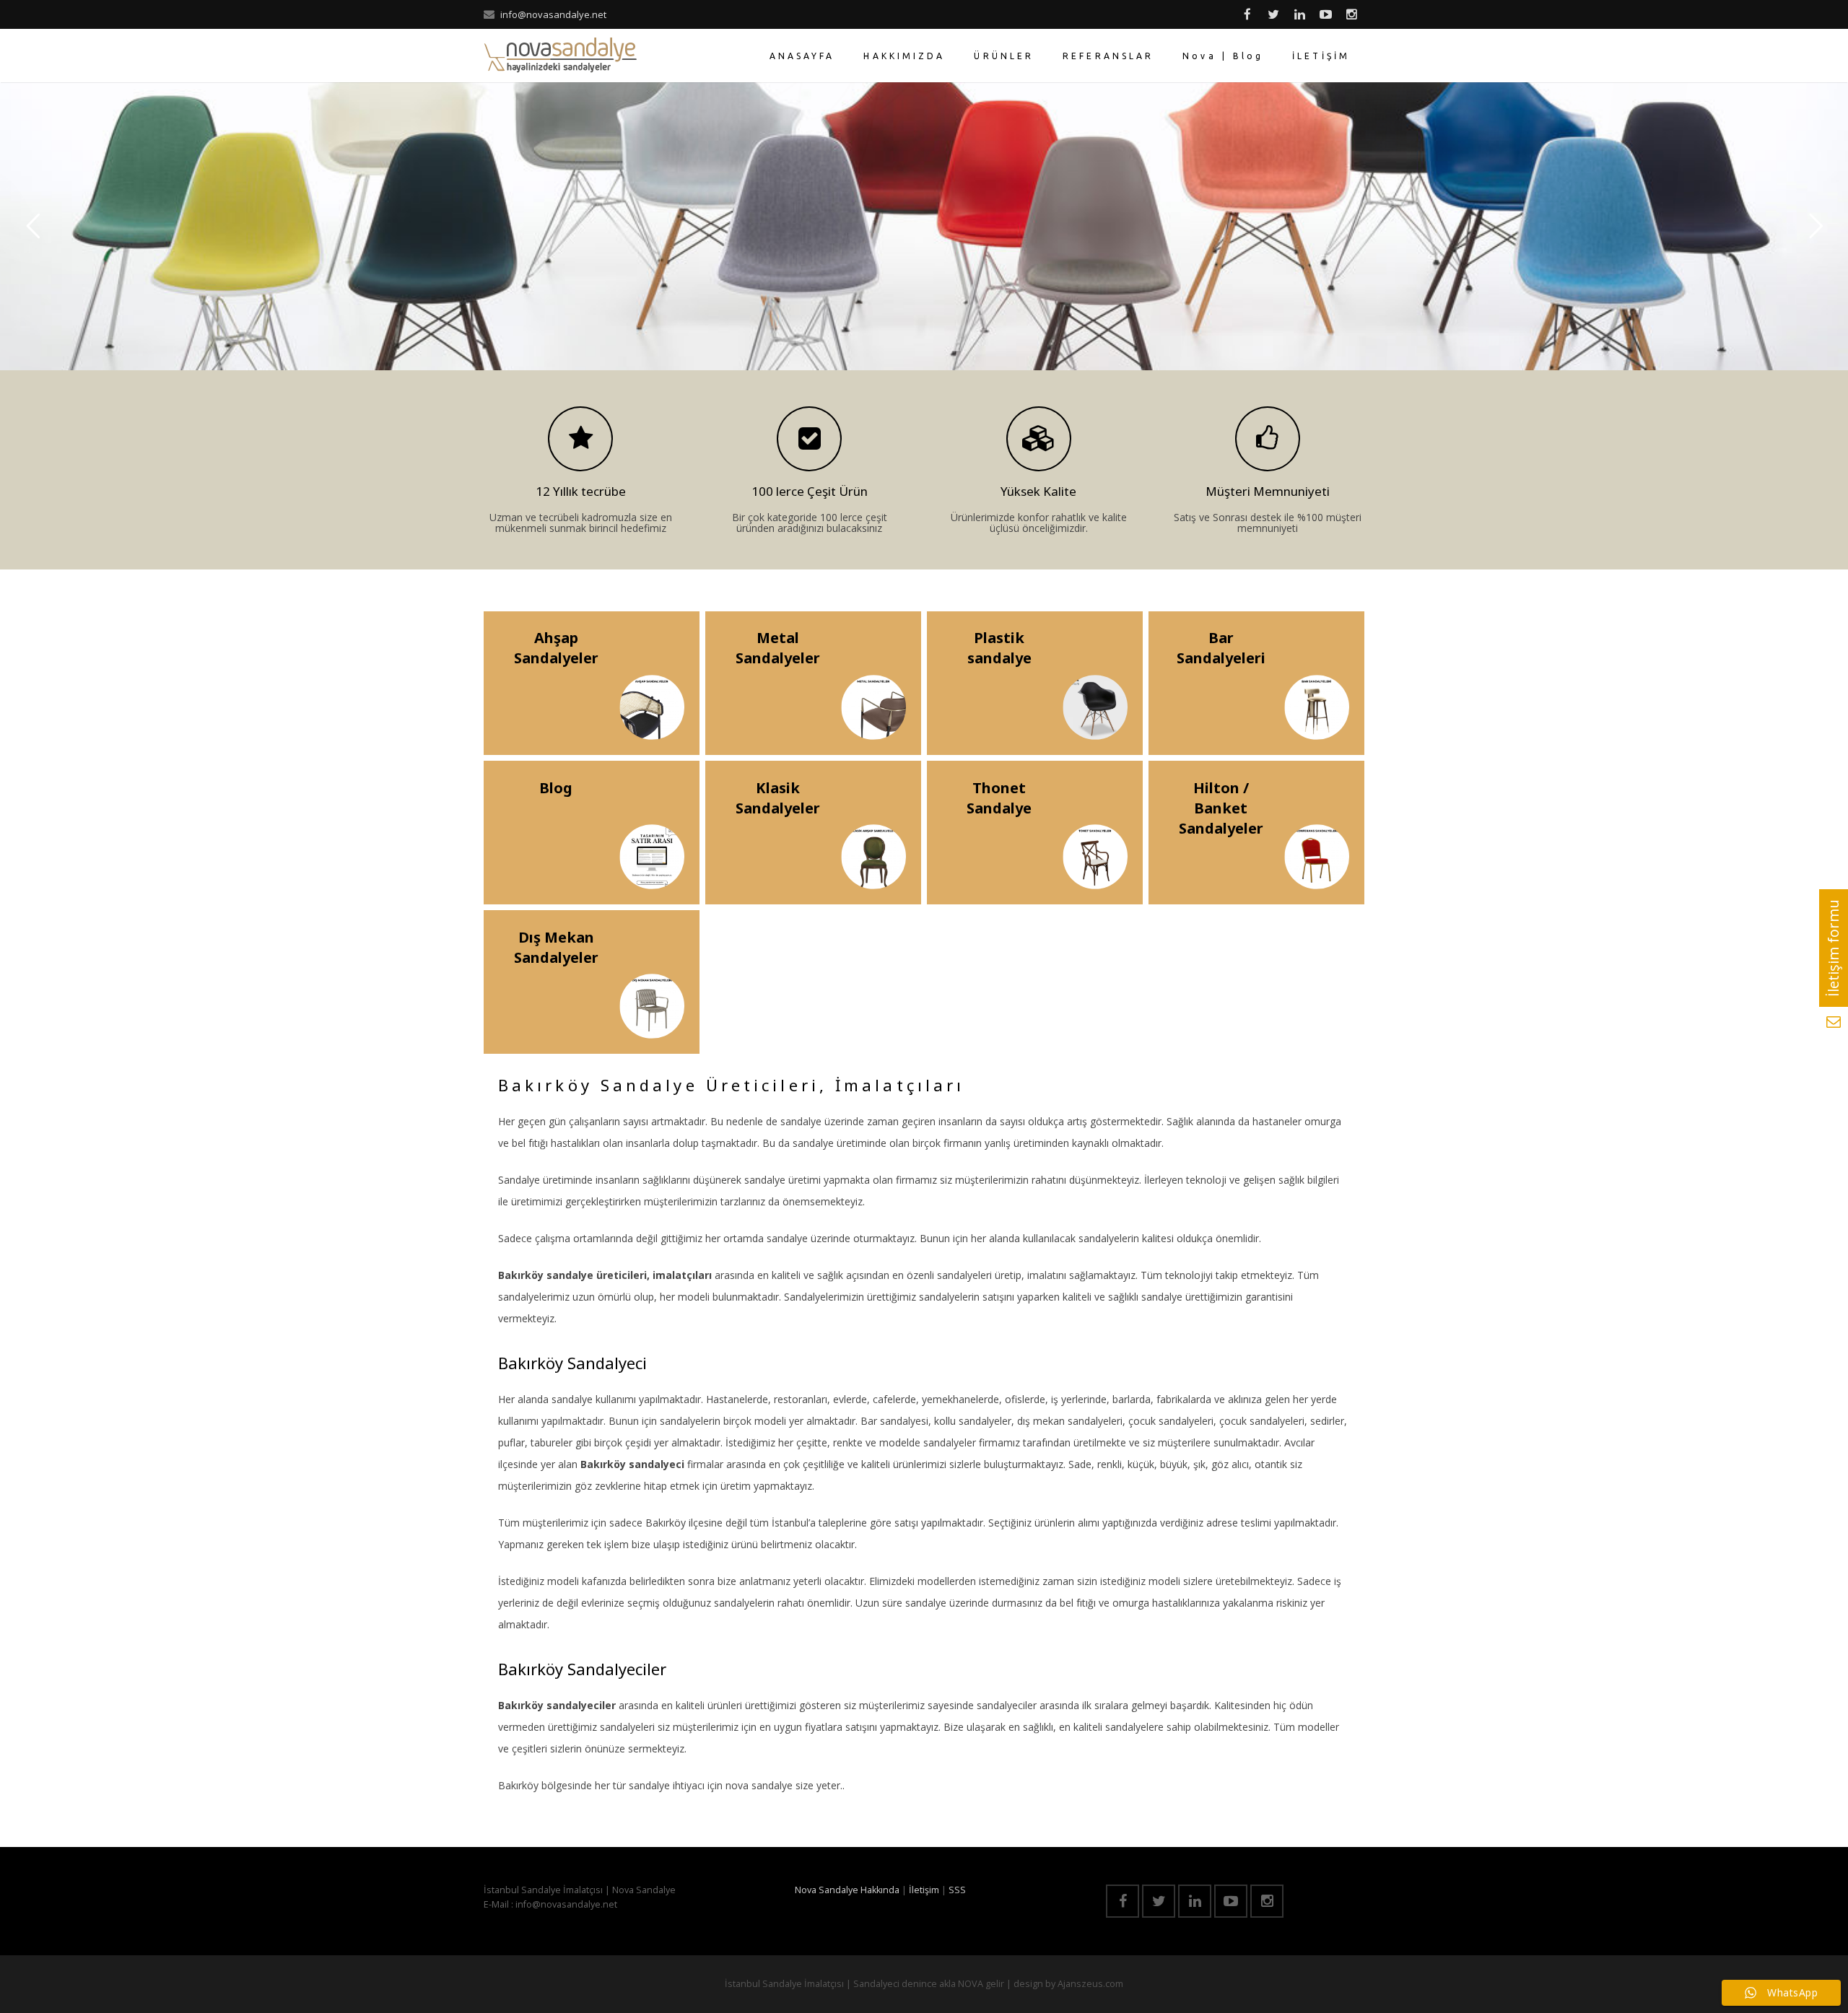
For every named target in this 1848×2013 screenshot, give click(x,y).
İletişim (924, 1890)
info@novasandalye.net (553, 14)
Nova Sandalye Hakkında (847, 1890)
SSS (957, 1890)
